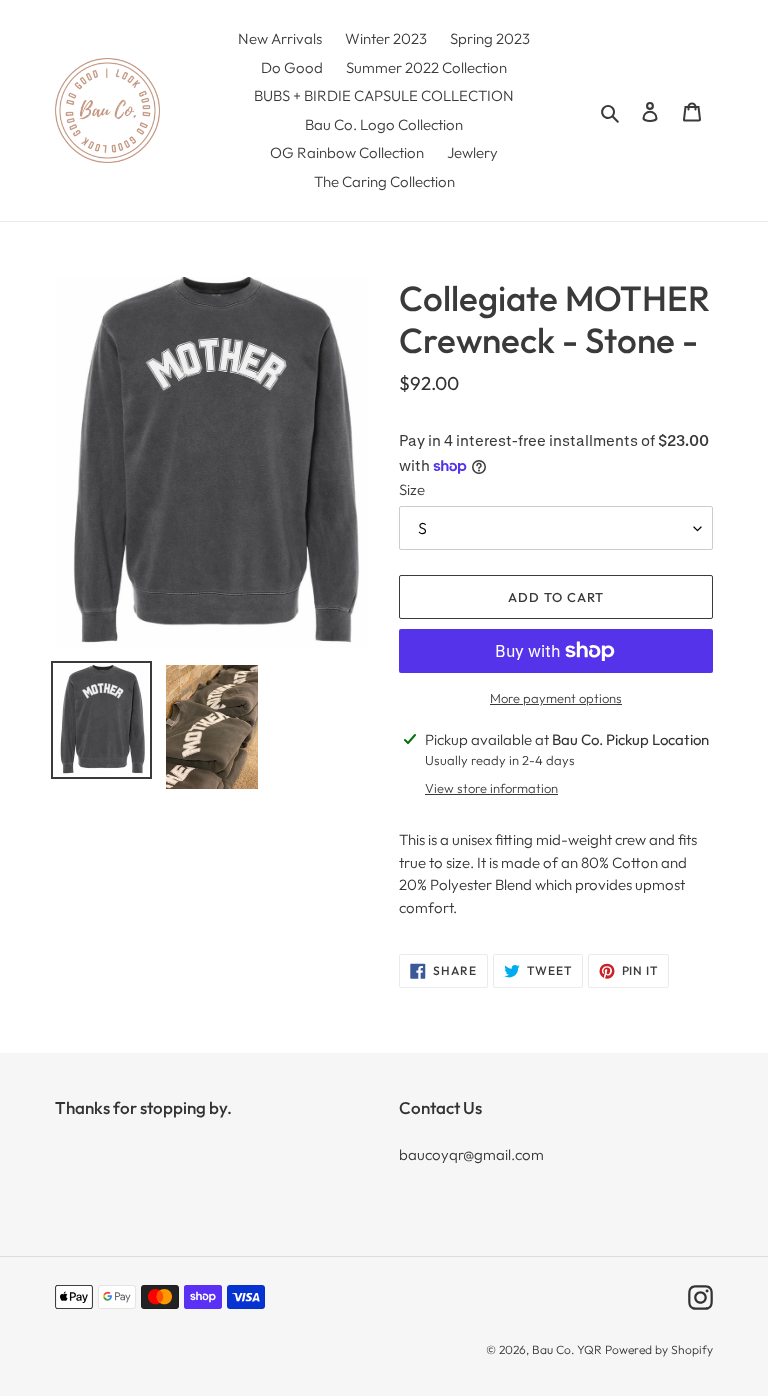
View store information (491, 788)
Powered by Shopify (659, 1349)
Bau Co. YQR (567, 1349)
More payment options (556, 698)
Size (412, 489)
